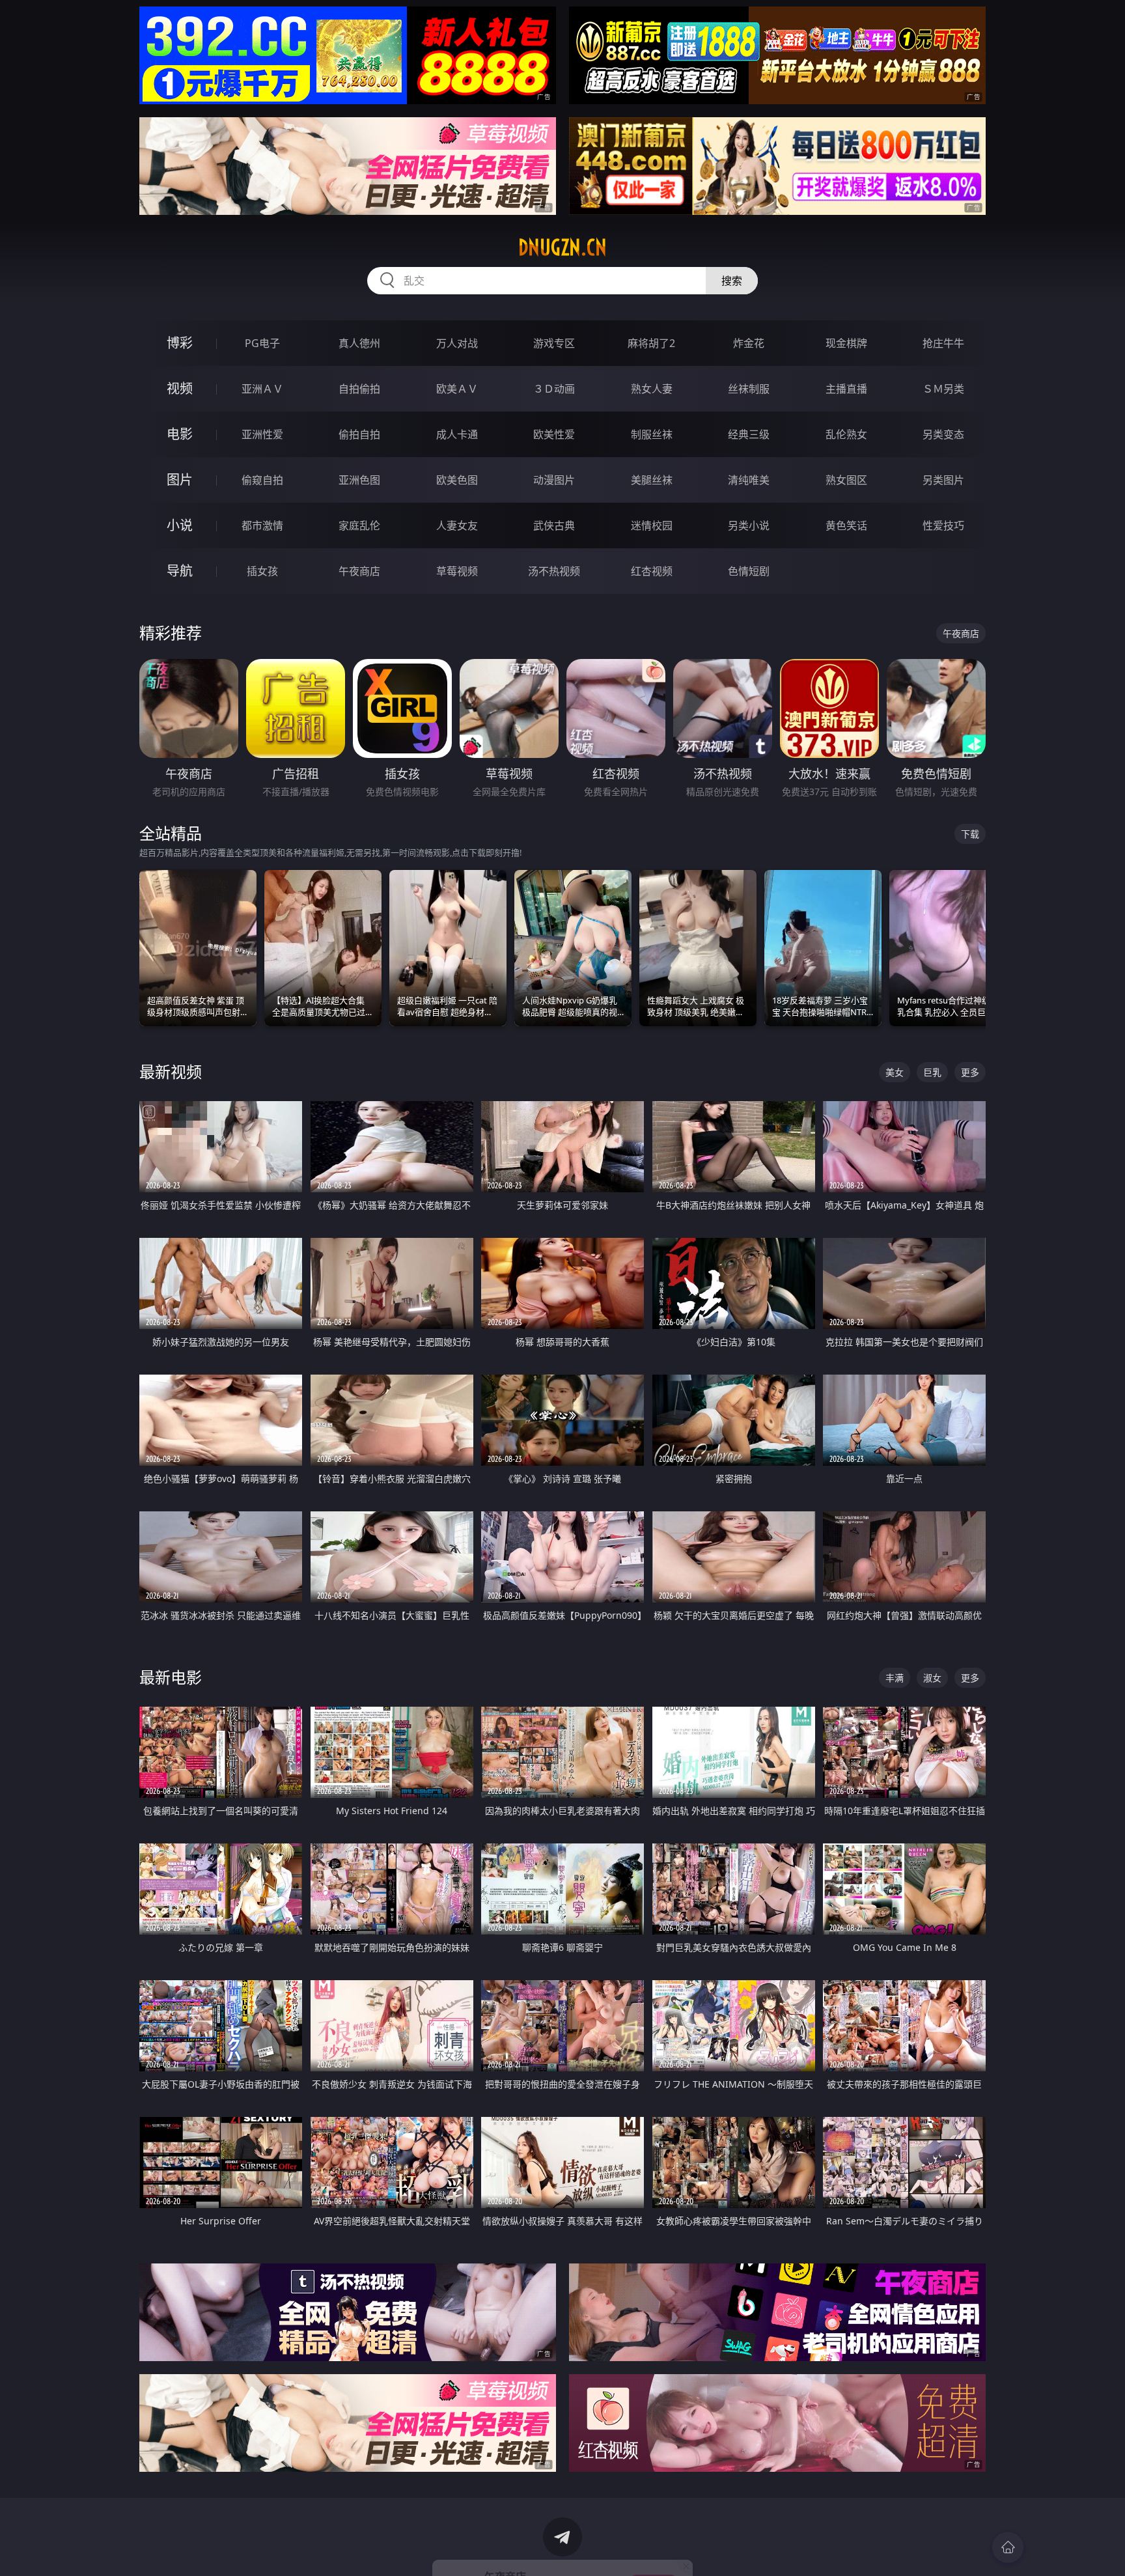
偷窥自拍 (262, 480)
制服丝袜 (652, 434)
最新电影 (171, 1677)
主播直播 (846, 389)
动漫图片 (554, 480)
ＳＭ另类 (943, 389)
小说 (180, 525)
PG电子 (262, 343)
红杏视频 (652, 571)
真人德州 (359, 343)
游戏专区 (554, 343)
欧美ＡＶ (457, 389)
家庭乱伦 (359, 525)
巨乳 (932, 1072)
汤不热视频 (554, 571)
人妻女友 (457, 525)
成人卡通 (457, 434)
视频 (180, 388)
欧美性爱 (554, 434)
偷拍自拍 (359, 434)
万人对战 (457, 343)
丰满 (895, 1678)
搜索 (732, 281)
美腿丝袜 (652, 480)
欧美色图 (457, 480)
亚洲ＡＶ (262, 389)
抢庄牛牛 (943, 343)
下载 (970, 834)
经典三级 (749, 434)
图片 (180, 480)
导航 (180, 571)
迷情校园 (652, 525)
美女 (895, 1072)
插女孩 (262, 571)
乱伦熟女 (846, 434)
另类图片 (943, 480)
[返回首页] (1008, 2547)
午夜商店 (359, 571)
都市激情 (262, 525)
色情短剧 (749, 571)
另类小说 (749, 525)
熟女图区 (846, 480)
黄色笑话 (846, 525)
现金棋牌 (846, 343)
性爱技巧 (943, 525)
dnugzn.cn (562, 247)
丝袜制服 (749, 389)
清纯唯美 (749, 480)
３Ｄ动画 (554, 389)
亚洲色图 (359, 480)
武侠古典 (554, 525)
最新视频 (171, 1071)
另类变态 (943, 434)
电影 (180, 434)
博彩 (180, 343)
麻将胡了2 (651, 343)
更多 (970, 1072)
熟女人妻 (652, 389)
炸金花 (749, 343)
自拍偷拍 (359, 389)
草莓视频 (457, 571)
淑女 (932, 1678)
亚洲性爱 (262, 434)
